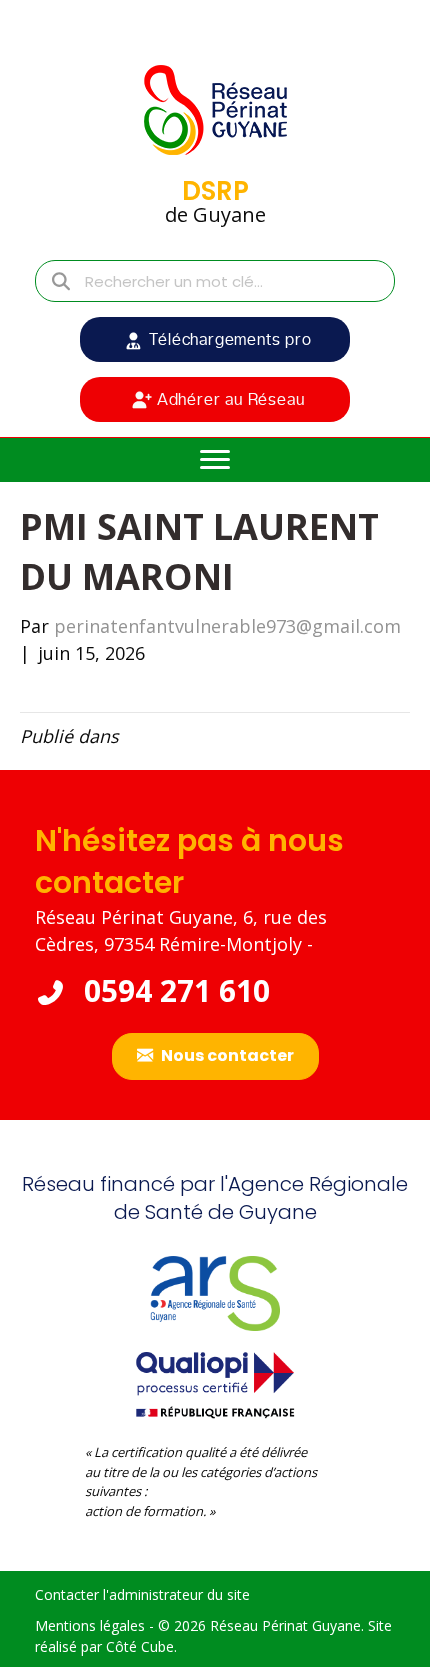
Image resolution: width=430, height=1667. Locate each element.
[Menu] (215, 460)
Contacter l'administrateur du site (142, 1594)
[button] (215, 339)
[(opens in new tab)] (215, 1382)
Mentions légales (90, 1625)
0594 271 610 (173, 990)
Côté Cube (140, 1646)
